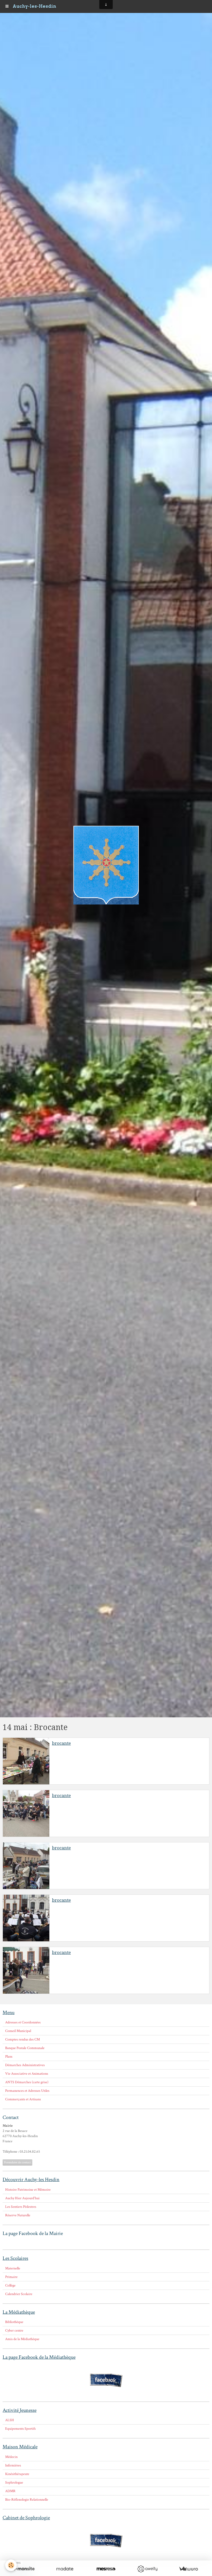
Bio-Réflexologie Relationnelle (27, 2500)
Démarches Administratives (25, 2065)
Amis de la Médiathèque (22, 2339)
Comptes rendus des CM (22, 2039)
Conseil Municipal (18, 2031)
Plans (9, 2057)
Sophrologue (14, 2483)
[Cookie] (11, 2565)
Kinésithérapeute (17, 2474)
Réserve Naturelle (18, 2215)
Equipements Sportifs (20, 2429)
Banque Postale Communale (25, 2048)
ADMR (10, 2491)
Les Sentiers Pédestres (21, 2207)
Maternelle (13, 2268)
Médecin (11, 2457)
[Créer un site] (24, 2569)
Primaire (11, 2277)
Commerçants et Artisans (23, 2099)
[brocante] (26, 1761)
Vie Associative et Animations (27, 2074)
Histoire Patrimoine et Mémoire (28, 2190)
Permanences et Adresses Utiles (27, 2091)
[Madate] (65, 2569)
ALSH (10, 2420)
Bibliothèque (14, 2322)
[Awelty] (147, 2569)
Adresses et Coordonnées (23, 2022)
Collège (10, 2285)
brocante (61, 1743)
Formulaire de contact (17, 2162)
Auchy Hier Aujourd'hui (22, 2198)
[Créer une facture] (188, 2569)
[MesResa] (106, 2569)
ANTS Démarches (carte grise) (27, 2082)
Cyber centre (14, 2331)
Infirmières (13, 2465)
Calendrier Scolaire (19, 2294)
